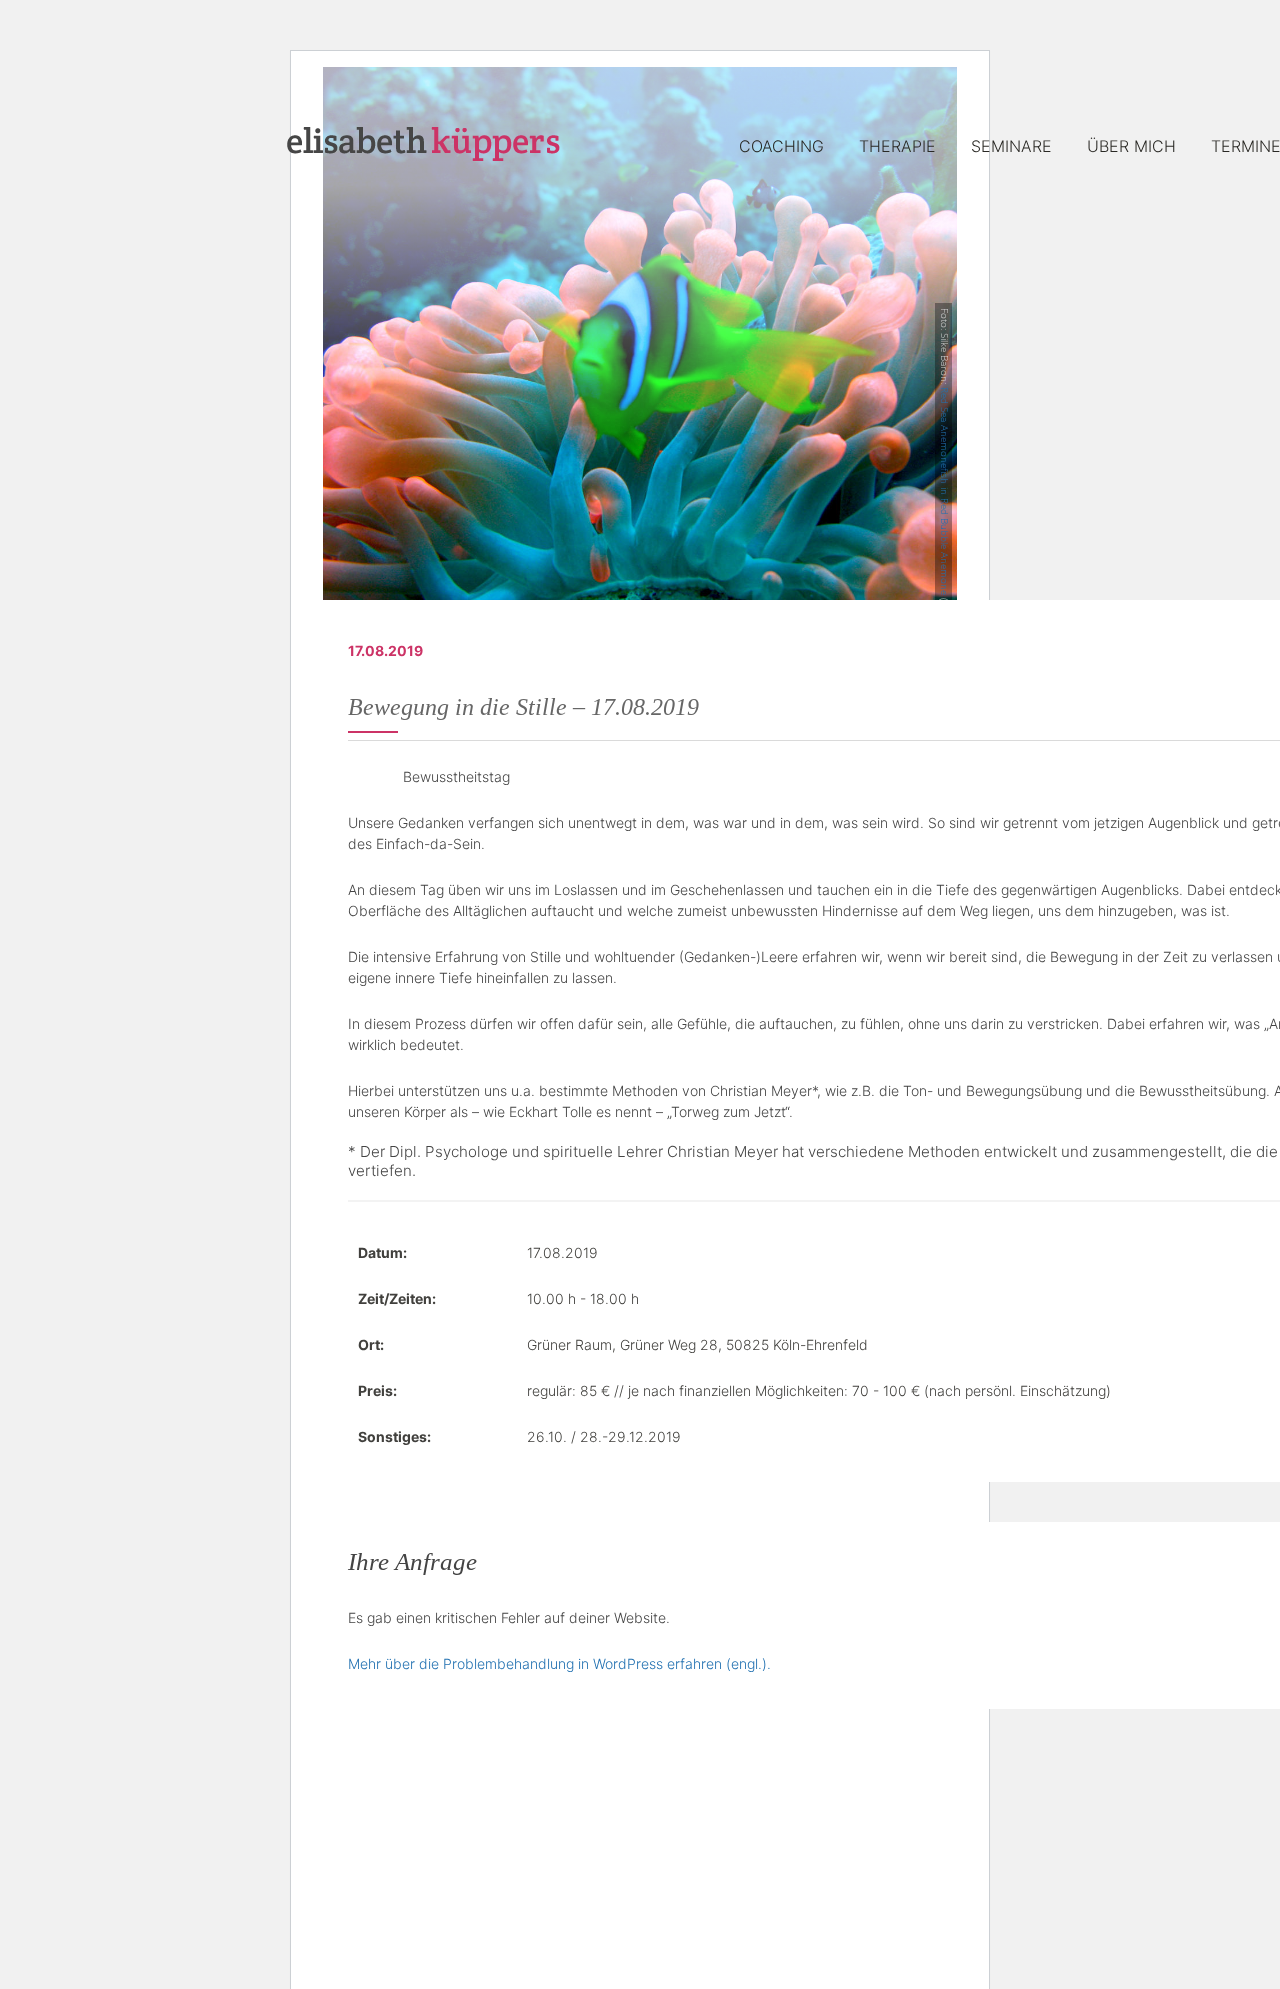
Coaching (781, 146)
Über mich (1131, 146)
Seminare (1011, 146)
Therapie (897, 146)
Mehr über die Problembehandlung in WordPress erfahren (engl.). (559, 1663)
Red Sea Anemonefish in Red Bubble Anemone (945, 491)
